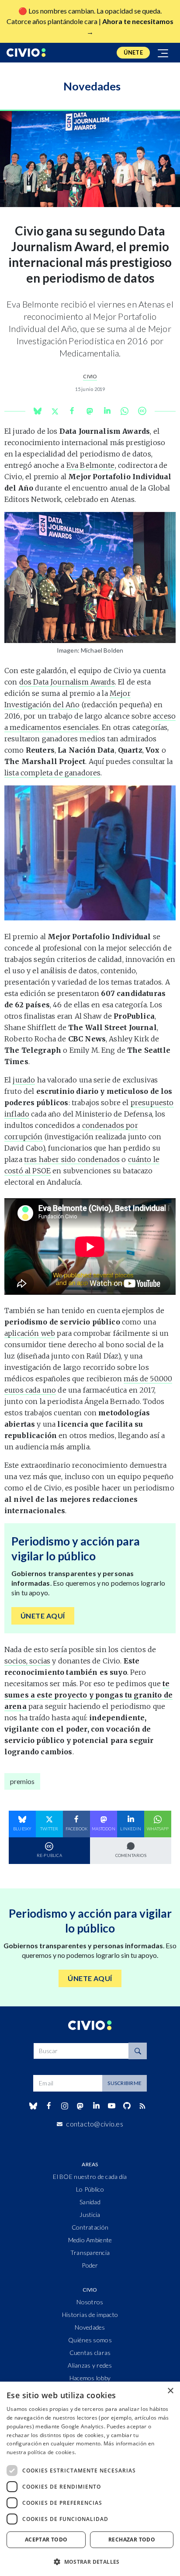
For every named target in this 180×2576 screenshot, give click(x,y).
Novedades (90, 2327)
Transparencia (90, 2253)
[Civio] (26, 53)
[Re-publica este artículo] (142, 411)
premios (22, 1781)
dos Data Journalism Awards (67, 682)
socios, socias (27, 1661)
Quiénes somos (90, 2340)
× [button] (170, 2391)
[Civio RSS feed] (143, 2106)
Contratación (90, 2227)
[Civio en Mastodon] (80, 2106)
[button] (90, 2562)
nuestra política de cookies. (41, 2452)
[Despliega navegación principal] (163, 53)
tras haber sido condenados (72, 1159)
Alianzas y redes (90, 2365)
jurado (24, 1080)
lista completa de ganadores (52, 773)
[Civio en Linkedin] (96, 2106)
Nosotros (90, 2302)
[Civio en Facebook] (49, 2106)
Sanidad (90, 2202)
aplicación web (30, 1333)
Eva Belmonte (91, 465)
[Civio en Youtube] (111, 2106)
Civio (90, 376)
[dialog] (90, 2479)
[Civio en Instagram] (65, 2106)
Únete (133, 52)
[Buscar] (138, 2051)
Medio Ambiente (90, 2240)
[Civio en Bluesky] (33, 2106)
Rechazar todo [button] (132, 2540)
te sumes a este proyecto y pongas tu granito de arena (88, 1695)
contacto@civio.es (95, 2124)
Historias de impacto (90, 2315)
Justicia (90, 2215)
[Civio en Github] (127, 2106)
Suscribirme (125, 2083)
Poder (90, 2265)
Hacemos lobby (90, 2378)
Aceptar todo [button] (46, 2540)
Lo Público (90, 2189)
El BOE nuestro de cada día (90, 2177)
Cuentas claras (90, 2353)
